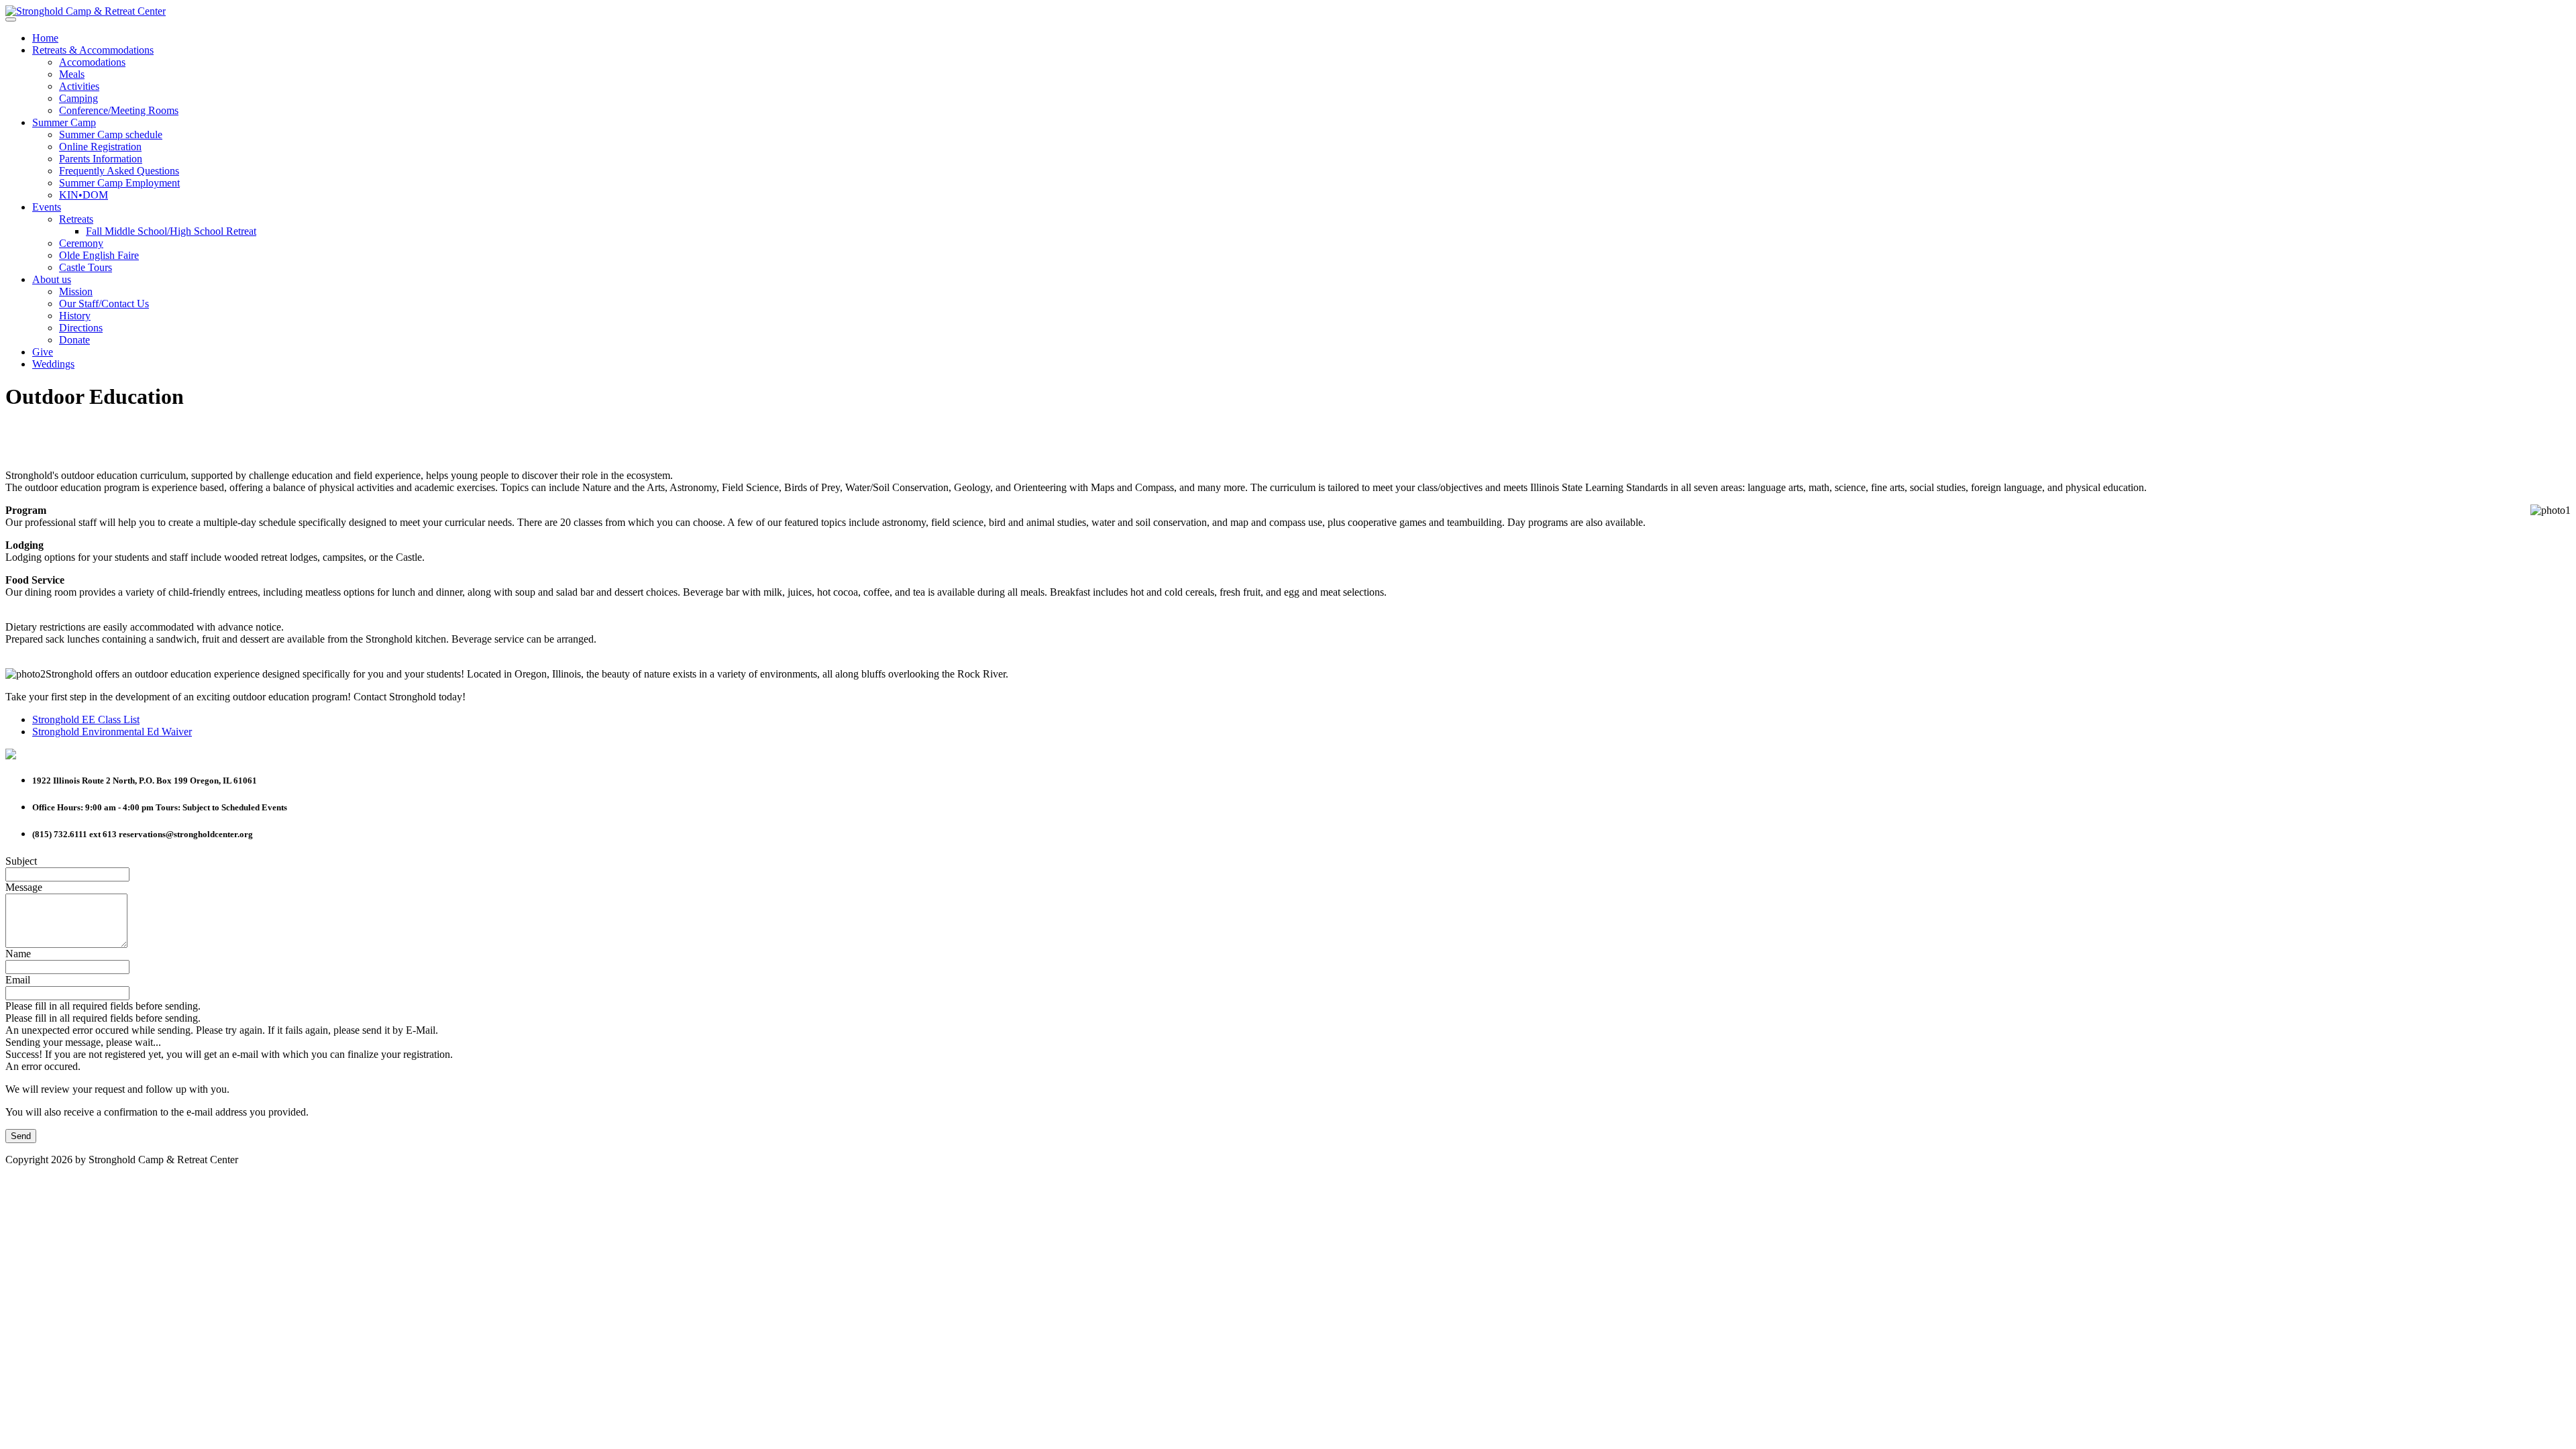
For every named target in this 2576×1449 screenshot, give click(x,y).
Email (18, 980)
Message (24, 887)
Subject (21, 861)
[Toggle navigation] (11, 19)
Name (18, 954)
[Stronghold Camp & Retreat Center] (86, 11)
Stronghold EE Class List (86, 719)
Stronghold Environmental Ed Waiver (112, 732)
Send (21, 1136)
